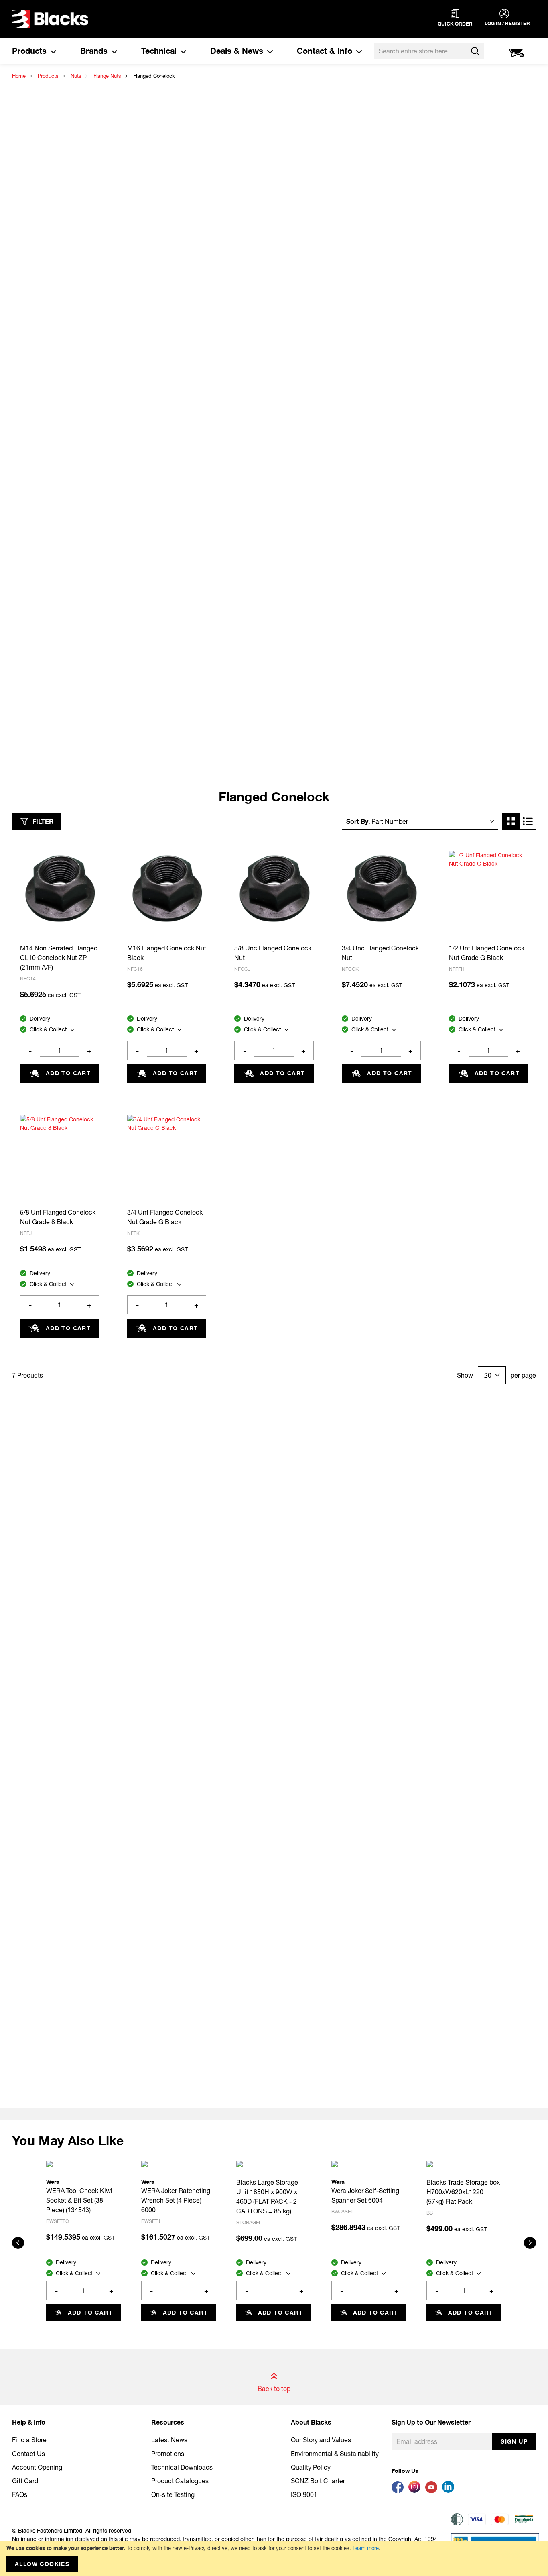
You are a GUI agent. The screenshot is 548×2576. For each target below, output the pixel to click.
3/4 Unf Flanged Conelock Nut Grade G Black (165, 1217)
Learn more (366, 2548)
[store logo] (50, 19)
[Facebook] (400, 2491)
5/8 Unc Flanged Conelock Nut (273, 953)
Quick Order (455, 24)
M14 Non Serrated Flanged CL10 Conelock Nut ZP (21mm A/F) (59, 957)
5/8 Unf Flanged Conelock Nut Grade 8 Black (58, 1217)
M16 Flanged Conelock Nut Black (167, 953)
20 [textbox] (488, 1375)
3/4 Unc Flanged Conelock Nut (380, 953)
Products (48, 76)
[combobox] (429, 51)
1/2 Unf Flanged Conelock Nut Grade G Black (487, 953)
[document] (274, 2559)
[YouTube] (434, 2491)
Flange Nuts (107, 76)
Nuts (76, 76)
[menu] (187, 51)
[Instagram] (417, 2491)
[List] (528, 821)
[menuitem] (34, 51)
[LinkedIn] (450, 2491)
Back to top (274, 2388)
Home (19, 76)
